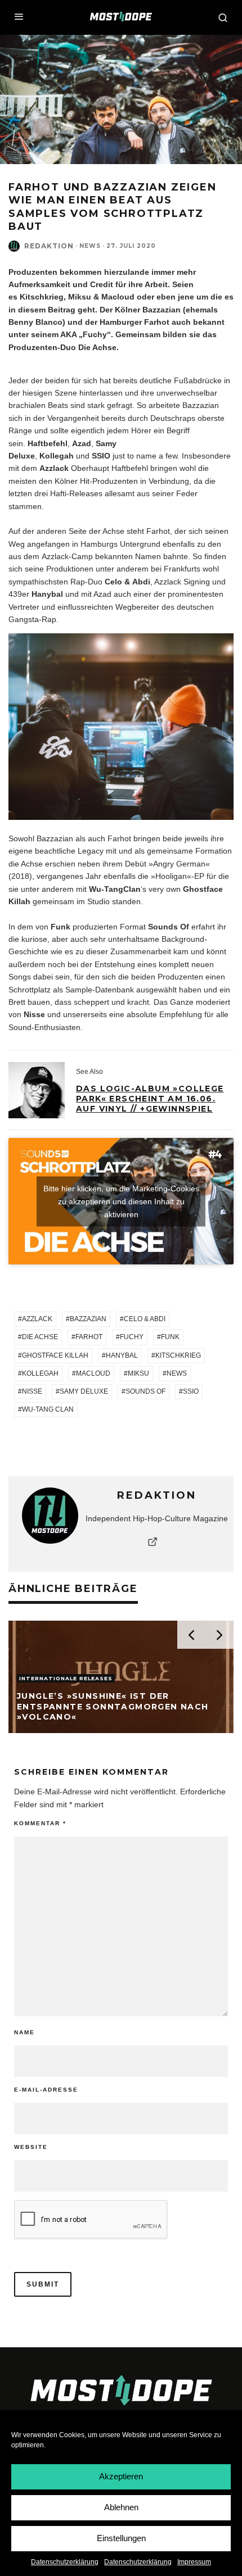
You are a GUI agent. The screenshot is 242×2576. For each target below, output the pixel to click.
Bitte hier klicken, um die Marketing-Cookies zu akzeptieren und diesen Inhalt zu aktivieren (121, 1201)
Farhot (89, 1337)
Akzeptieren (121, 2476)
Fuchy (132, 1337)
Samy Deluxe (84, 1391)
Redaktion (49, 246)
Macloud (93, 1373)
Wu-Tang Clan (48, 1409)
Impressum (194, 2562)
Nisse (32, 1391)
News (90, 246)
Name (24, 2032)
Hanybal (122, 1355)
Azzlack (37, 1319)
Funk (170, 1337)
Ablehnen (121, 2507)
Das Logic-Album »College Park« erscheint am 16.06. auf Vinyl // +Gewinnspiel (150, 1099)
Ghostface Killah (55, 1355)
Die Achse (40, 1337)
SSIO (191, 1391)
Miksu (138, 1373)
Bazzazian (88, 1319)
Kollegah (40, 1373)
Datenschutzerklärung (65, 2562)
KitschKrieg (178, 1355)
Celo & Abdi (145, 1319)
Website (31, 2147)
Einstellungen (121, 2538)
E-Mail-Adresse (46, 2090)
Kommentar (40, 1823)
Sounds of (145, 1391)
